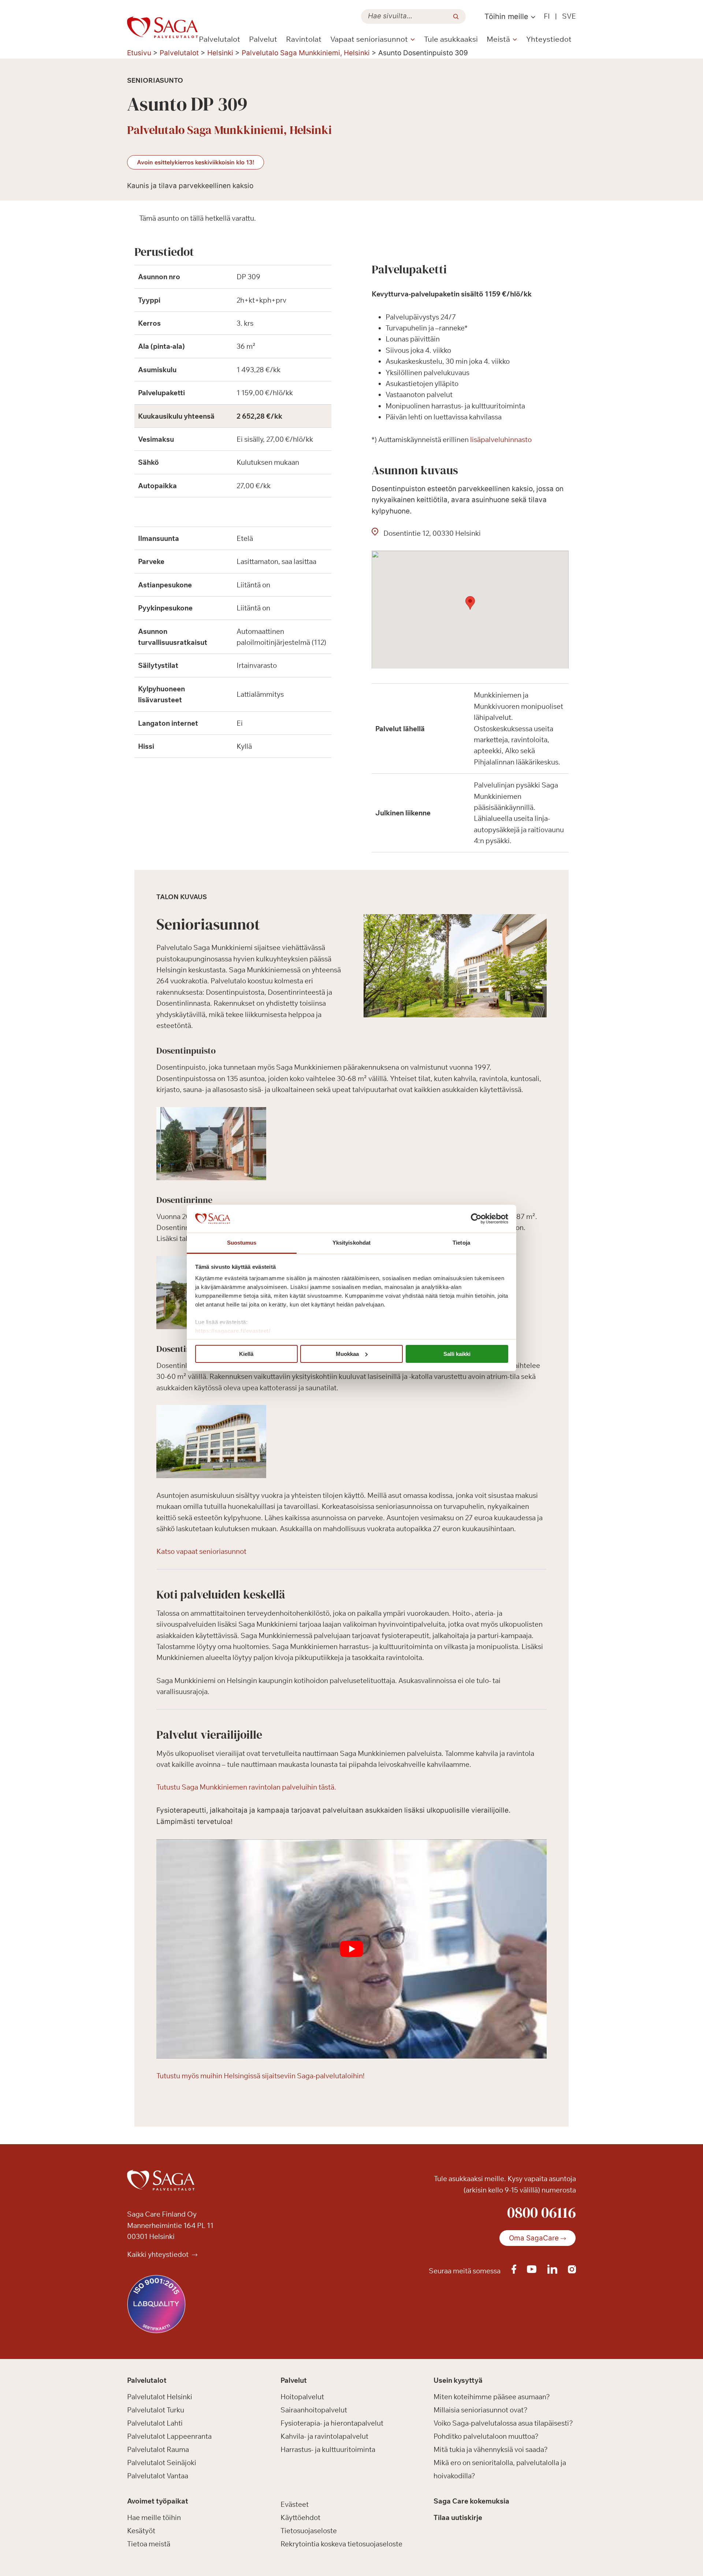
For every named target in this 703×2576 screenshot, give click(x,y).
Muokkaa (347, 1354)
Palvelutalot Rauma (158, 2449)
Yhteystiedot (549, 39)
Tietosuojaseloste (309, 2531)
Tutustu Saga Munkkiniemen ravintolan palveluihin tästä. (246, 1787)
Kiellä (246, 1354)
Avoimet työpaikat (158, 2501)
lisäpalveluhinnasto (501, 440)
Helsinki (220, 53)
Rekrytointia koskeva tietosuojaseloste (341, 2544)
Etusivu (139, 53)
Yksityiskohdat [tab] (351, 1243)
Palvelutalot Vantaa (158, 2476)
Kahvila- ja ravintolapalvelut (324, 2436)
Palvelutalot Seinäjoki (162, 2463)
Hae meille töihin (154, 2517)
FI (547, 16)
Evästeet (295, 2504)
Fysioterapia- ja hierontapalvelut (332, 2423)
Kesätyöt (141, 2531)
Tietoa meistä (149, 2544)
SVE (569, 16)
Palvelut (263, 39)
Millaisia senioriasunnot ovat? (481, 2410)
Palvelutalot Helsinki (160, 2397)
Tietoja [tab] (461, 1243)
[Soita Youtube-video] (351, 1949)
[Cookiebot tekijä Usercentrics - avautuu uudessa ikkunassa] (476, 1219)
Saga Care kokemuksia (471, 2501)
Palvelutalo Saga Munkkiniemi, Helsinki (306, 53)
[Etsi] (456, 16)
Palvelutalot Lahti (155, 2423)
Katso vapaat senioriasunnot (201, 1551)
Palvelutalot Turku (156, 2410)
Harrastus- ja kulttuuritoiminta (328, 2449)
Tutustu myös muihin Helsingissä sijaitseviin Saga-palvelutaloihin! (261, 2076)
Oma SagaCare (534, 2238)
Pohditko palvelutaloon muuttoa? (486, 2436)
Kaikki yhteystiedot (159, 2254)
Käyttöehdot (300, 2517)
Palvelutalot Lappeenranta (169, 2436)
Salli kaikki (457, 1354)
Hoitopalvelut (302, 2397)
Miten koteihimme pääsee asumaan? (492, 2397)
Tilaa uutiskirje (458, 2517)
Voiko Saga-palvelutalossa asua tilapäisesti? (503, 2423)
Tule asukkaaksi (451, 39)
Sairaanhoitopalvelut (314, 2410)
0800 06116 (542, 2212)
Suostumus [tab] (242, 1243)
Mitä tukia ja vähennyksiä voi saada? (491, 2449)
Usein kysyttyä (458, 2380)
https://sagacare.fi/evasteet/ (233, 1331)
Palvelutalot (220, 39)
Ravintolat (304, 39)
